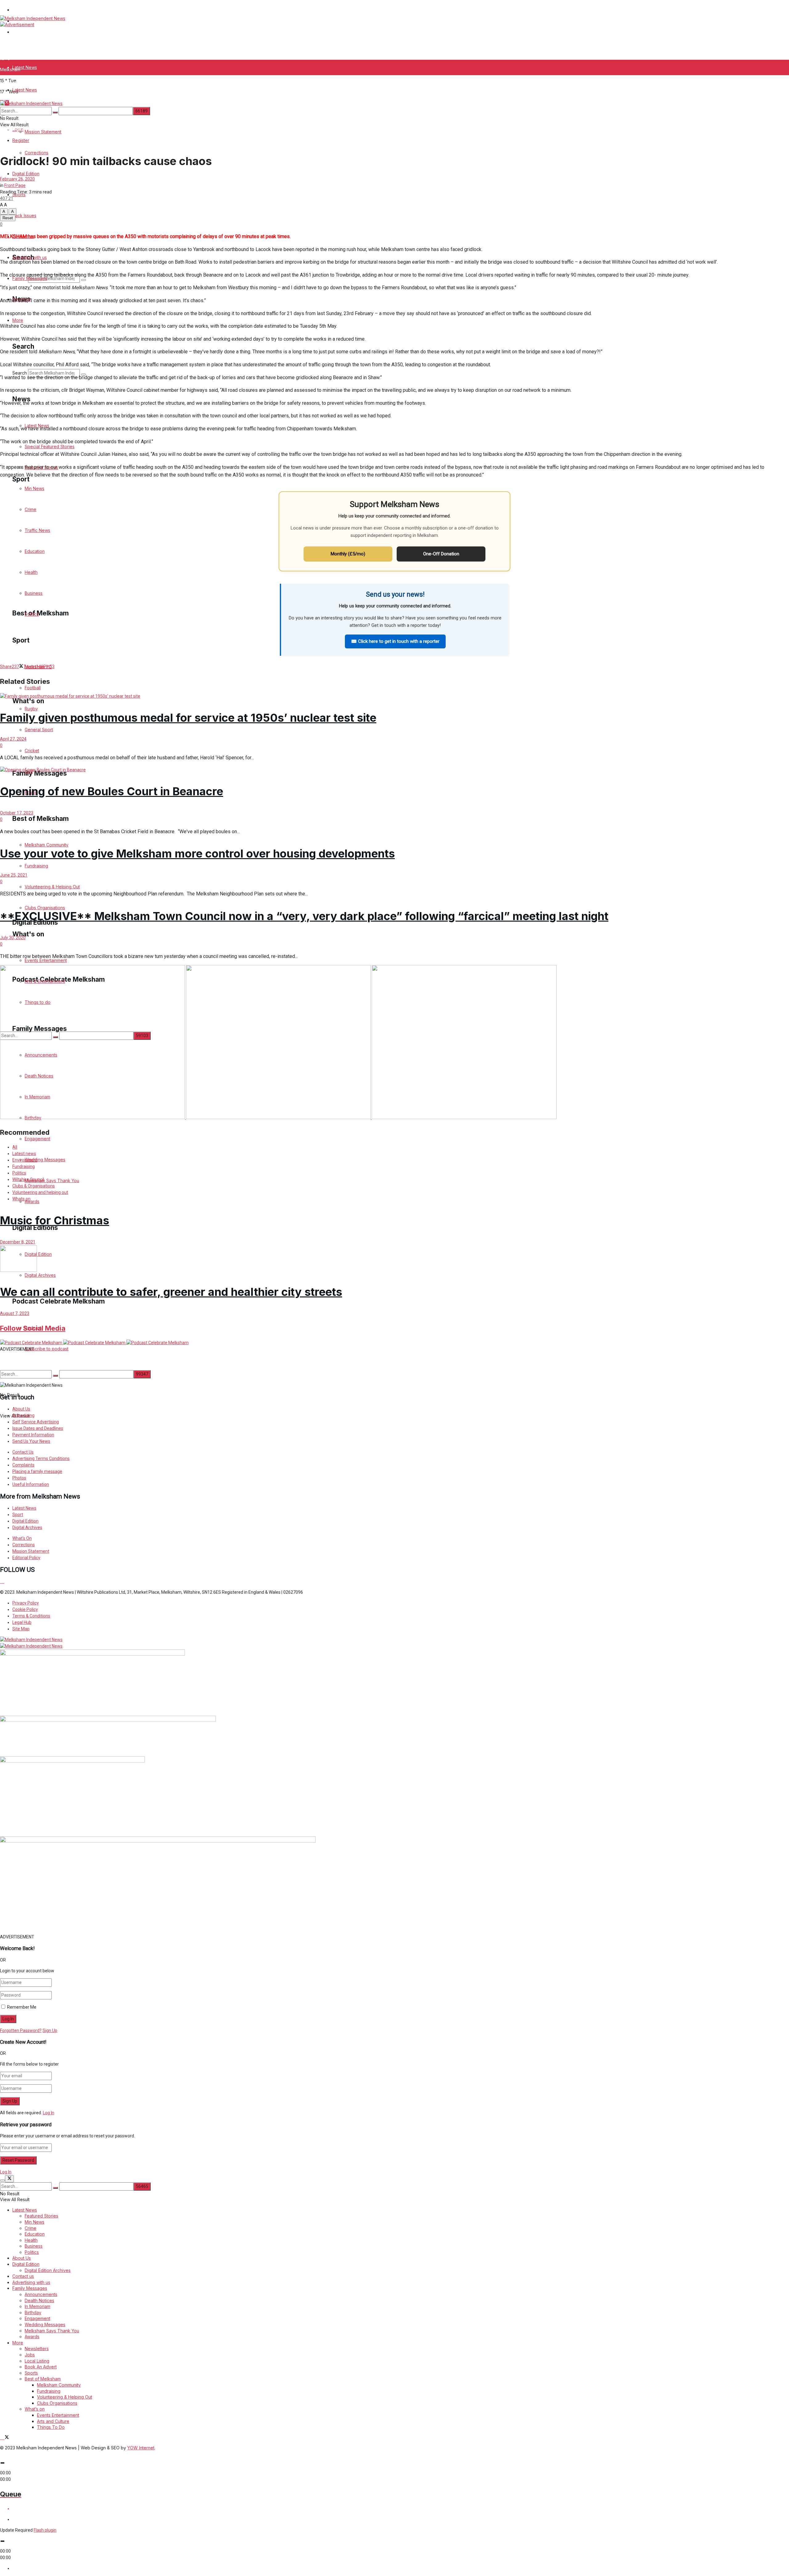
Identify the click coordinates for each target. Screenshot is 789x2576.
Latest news (24, 1154)
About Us (22, 2258)
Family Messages (30, 2288)
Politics (19, 1173)
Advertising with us (31, 2282)
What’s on (35, 2409)
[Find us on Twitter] (6, 1581)
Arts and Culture (53, 2421)
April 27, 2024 (13, 739)
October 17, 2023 (17, 813)
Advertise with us (30, 257)
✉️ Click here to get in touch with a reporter (395, 641)
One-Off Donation (441, 554)
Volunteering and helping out (40, 1192)
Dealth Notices (39, 2300)
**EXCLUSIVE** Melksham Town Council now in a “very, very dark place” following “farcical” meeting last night (304, 916)
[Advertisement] (149, 1366)
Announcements (41, 2294)
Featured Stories (41, 2216)
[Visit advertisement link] (17, 24)
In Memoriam (37, 2306)
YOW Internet (141, 2448)
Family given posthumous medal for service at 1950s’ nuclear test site (188, 718)
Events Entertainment (58, 2415)
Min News (35, 2222)
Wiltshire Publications (34, 10)
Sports (19, 144)
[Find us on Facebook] (2, 1581)
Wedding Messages (45, 2324)
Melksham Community (59, 2385)
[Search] (84, 280)
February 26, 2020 (17, 179)
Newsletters (37, 2349)
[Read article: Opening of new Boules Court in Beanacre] (394, 770)
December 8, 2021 (18, 1242)
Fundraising (24, 1166)
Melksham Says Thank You (52, 2331)
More (18, 320)
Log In (49, 2113)
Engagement (37, 2318)
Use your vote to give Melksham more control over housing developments (197, 854)
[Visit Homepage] (33, 18)
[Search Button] (55, 112)
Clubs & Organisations (34, 1186)
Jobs (30, 2355)
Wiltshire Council (28, 1179)
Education (35, 2234)
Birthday (33, 2312)
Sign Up (50, 2030)
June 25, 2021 (14, 875)
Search (20, 373)
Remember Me (22, 2007)
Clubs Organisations (57, 2403)
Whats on (21, 1199)
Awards (32, 2337)
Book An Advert (41, 2367)
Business (34, 2246)
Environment (25, 1160)
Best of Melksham (43, 2379)
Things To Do (51, 2427)
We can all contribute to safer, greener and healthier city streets (171, 1292)
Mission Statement (43, 98)
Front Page (15, 185)
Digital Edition (26, 174)
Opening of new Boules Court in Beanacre (112, 791)
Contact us (23, 2276)
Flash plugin (45, 2530)
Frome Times (26, 32)
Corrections (37, 153)
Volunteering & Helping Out (65, 2397)
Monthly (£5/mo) (348, 554)
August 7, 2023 (15, 1313)
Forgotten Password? (21, 2030)
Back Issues (24, 215)
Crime (31, 2228)
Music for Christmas (55, 1220)
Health (31, 2240)
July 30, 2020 (13, 938)
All (15, 1147)
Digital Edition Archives (48, 2270)
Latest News (25, 67)
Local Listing (37, 2361)
